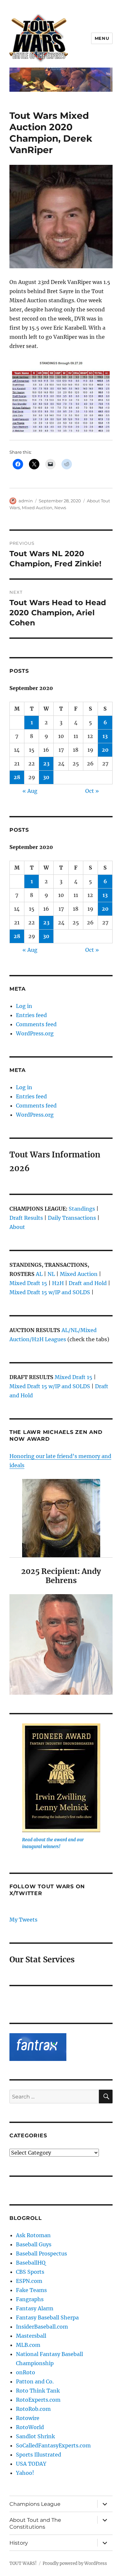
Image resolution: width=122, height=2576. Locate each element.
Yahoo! (25, 2473)
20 (105, 750)
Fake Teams (31, 2290)
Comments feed (36, 1024)
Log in (24, 1006)
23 (46, 763)
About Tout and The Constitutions (35, 2523)
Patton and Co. (35, 2381)
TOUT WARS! (23, 2563)
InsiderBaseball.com (42, 2327)
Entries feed (31, 1015)
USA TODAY (31, 2464)
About (17, 1227)
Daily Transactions (72, 1218)
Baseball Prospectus (41, 2254)
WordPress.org (35, 1033)
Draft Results (26, 1218)
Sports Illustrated (39, 2455)
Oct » (92, 791)
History (19, 2543)
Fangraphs (30, 2299)
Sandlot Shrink (35, 2436)
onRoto (26, 2372)
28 (17, 777)
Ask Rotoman (33, 2235)
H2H (58, 1283)
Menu (102, 38)
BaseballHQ (31, 2263)
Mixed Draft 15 (28, 1283)
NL (51, 1274)
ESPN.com (29, 2281)
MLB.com (28, 2345)
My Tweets (23, 1920)
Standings (82, 1209)
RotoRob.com (33, 2409)
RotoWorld (30, 2427)
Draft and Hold (88, 1283)
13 (105, 736)
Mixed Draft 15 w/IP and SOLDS (50, 1292)
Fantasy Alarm (35, 2308)
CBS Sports (30, 2272)
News (60, 508)
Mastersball (31, 2336)
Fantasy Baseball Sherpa (47, 2317)
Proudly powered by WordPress (75, 2563)
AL (39, 1274)
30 (46, 777)
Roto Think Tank (38, 2391)
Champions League (35, 2504)
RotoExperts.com (38, 2400)
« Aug (30, 791)
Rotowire (28, 2418)
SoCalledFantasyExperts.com (53, 2445)
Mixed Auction (37, 508)
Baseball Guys (34, 2244)
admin (26, 501)
